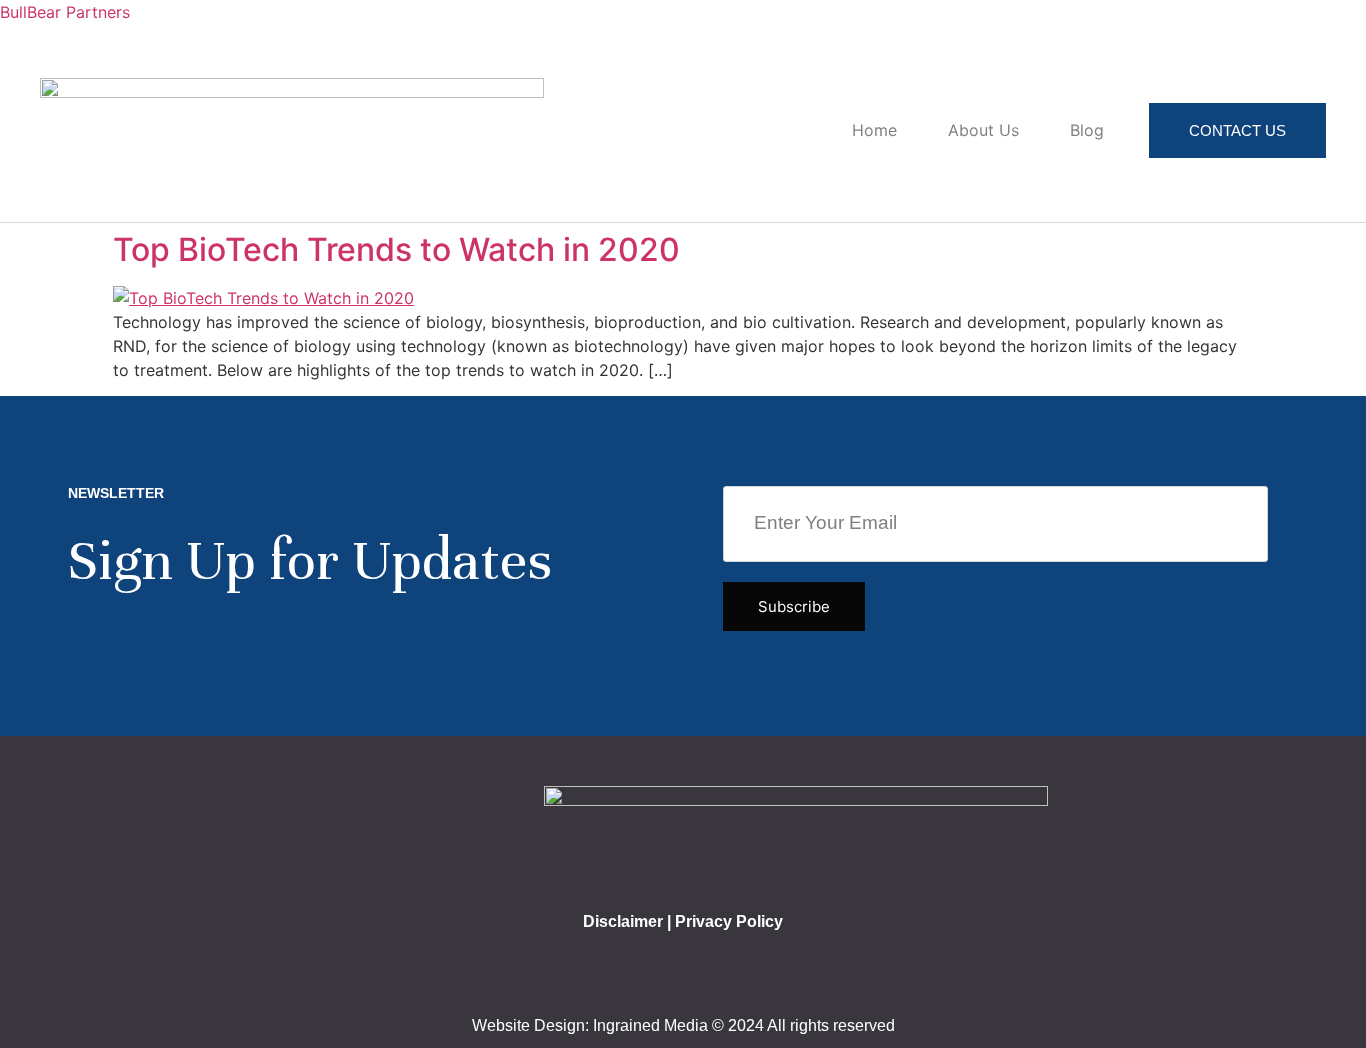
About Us (983, 130)
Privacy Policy (729, 921)
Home (874, 130)
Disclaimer (623, 921)
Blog (1087, 130)
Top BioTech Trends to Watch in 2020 (396, 249)
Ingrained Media (650, 1025)
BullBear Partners (65, 12)
